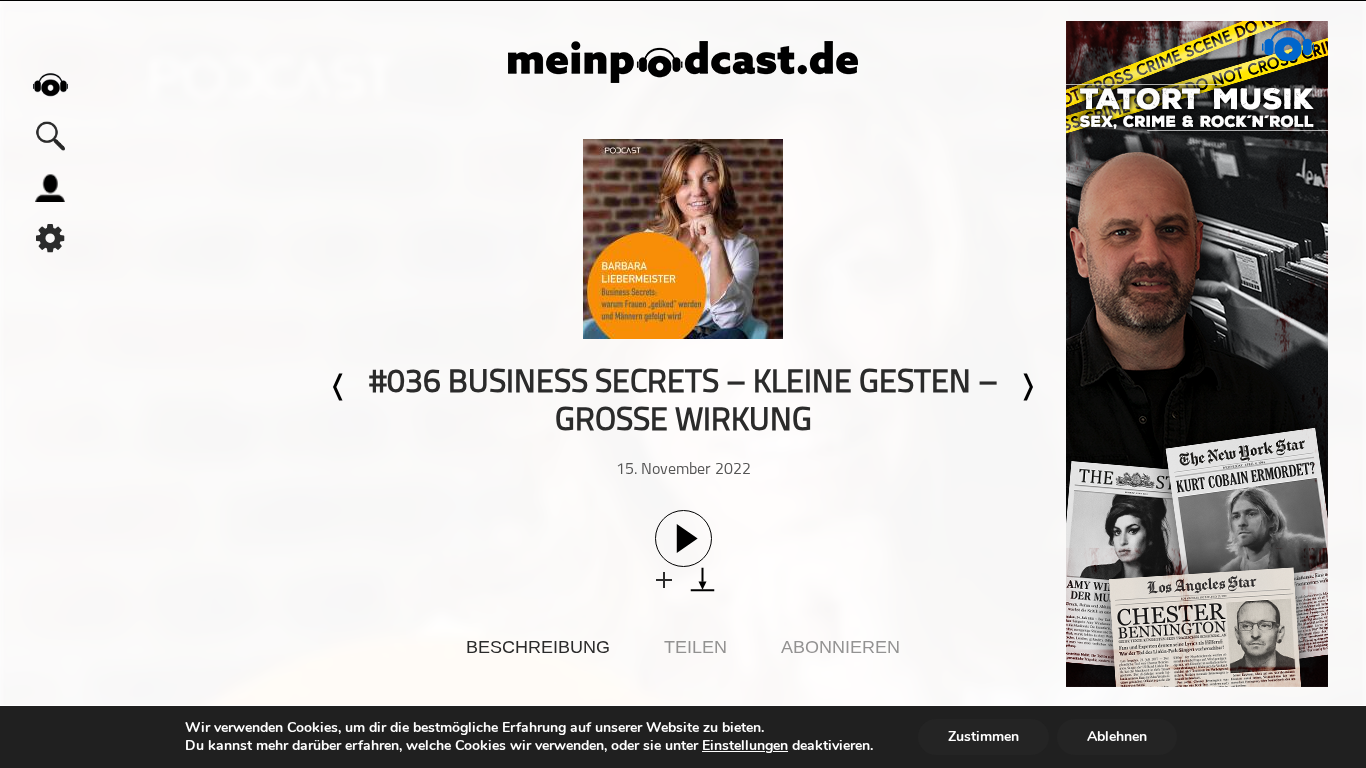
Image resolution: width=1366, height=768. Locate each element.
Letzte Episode (339, 387)
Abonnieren (840, 647)
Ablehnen (1117, 736)
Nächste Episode (1027, 387)
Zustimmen (983, 736)
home (50, 84)
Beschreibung (538, 647)
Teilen (695, 647)
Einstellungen (745, 746)
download (702, 579)
